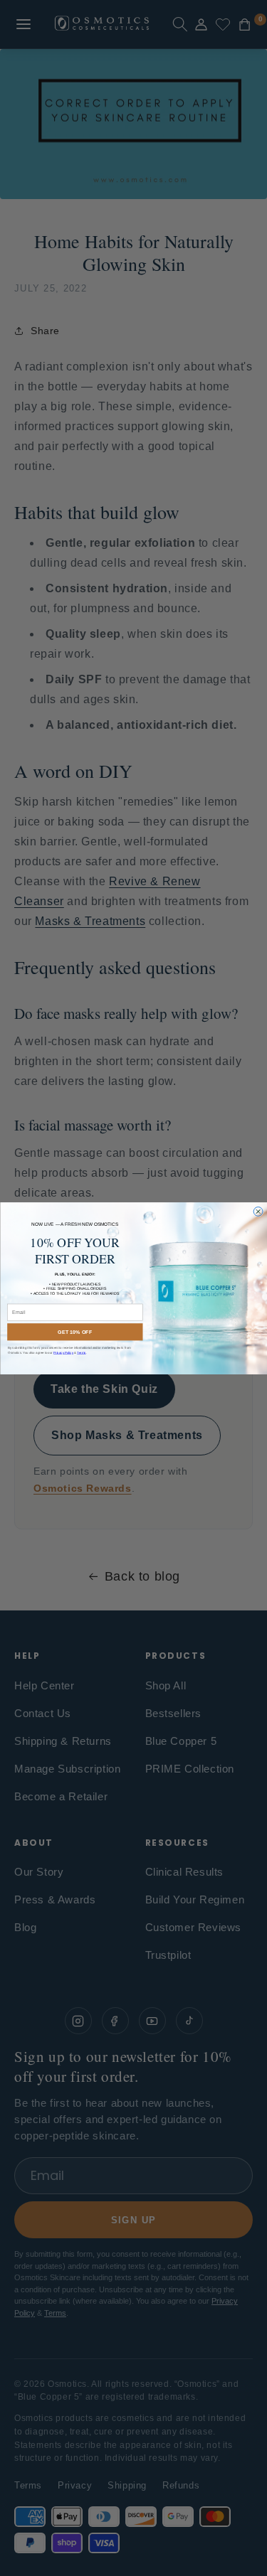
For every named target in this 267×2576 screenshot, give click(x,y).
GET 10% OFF (75, 1332)
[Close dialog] (258, 1211)
